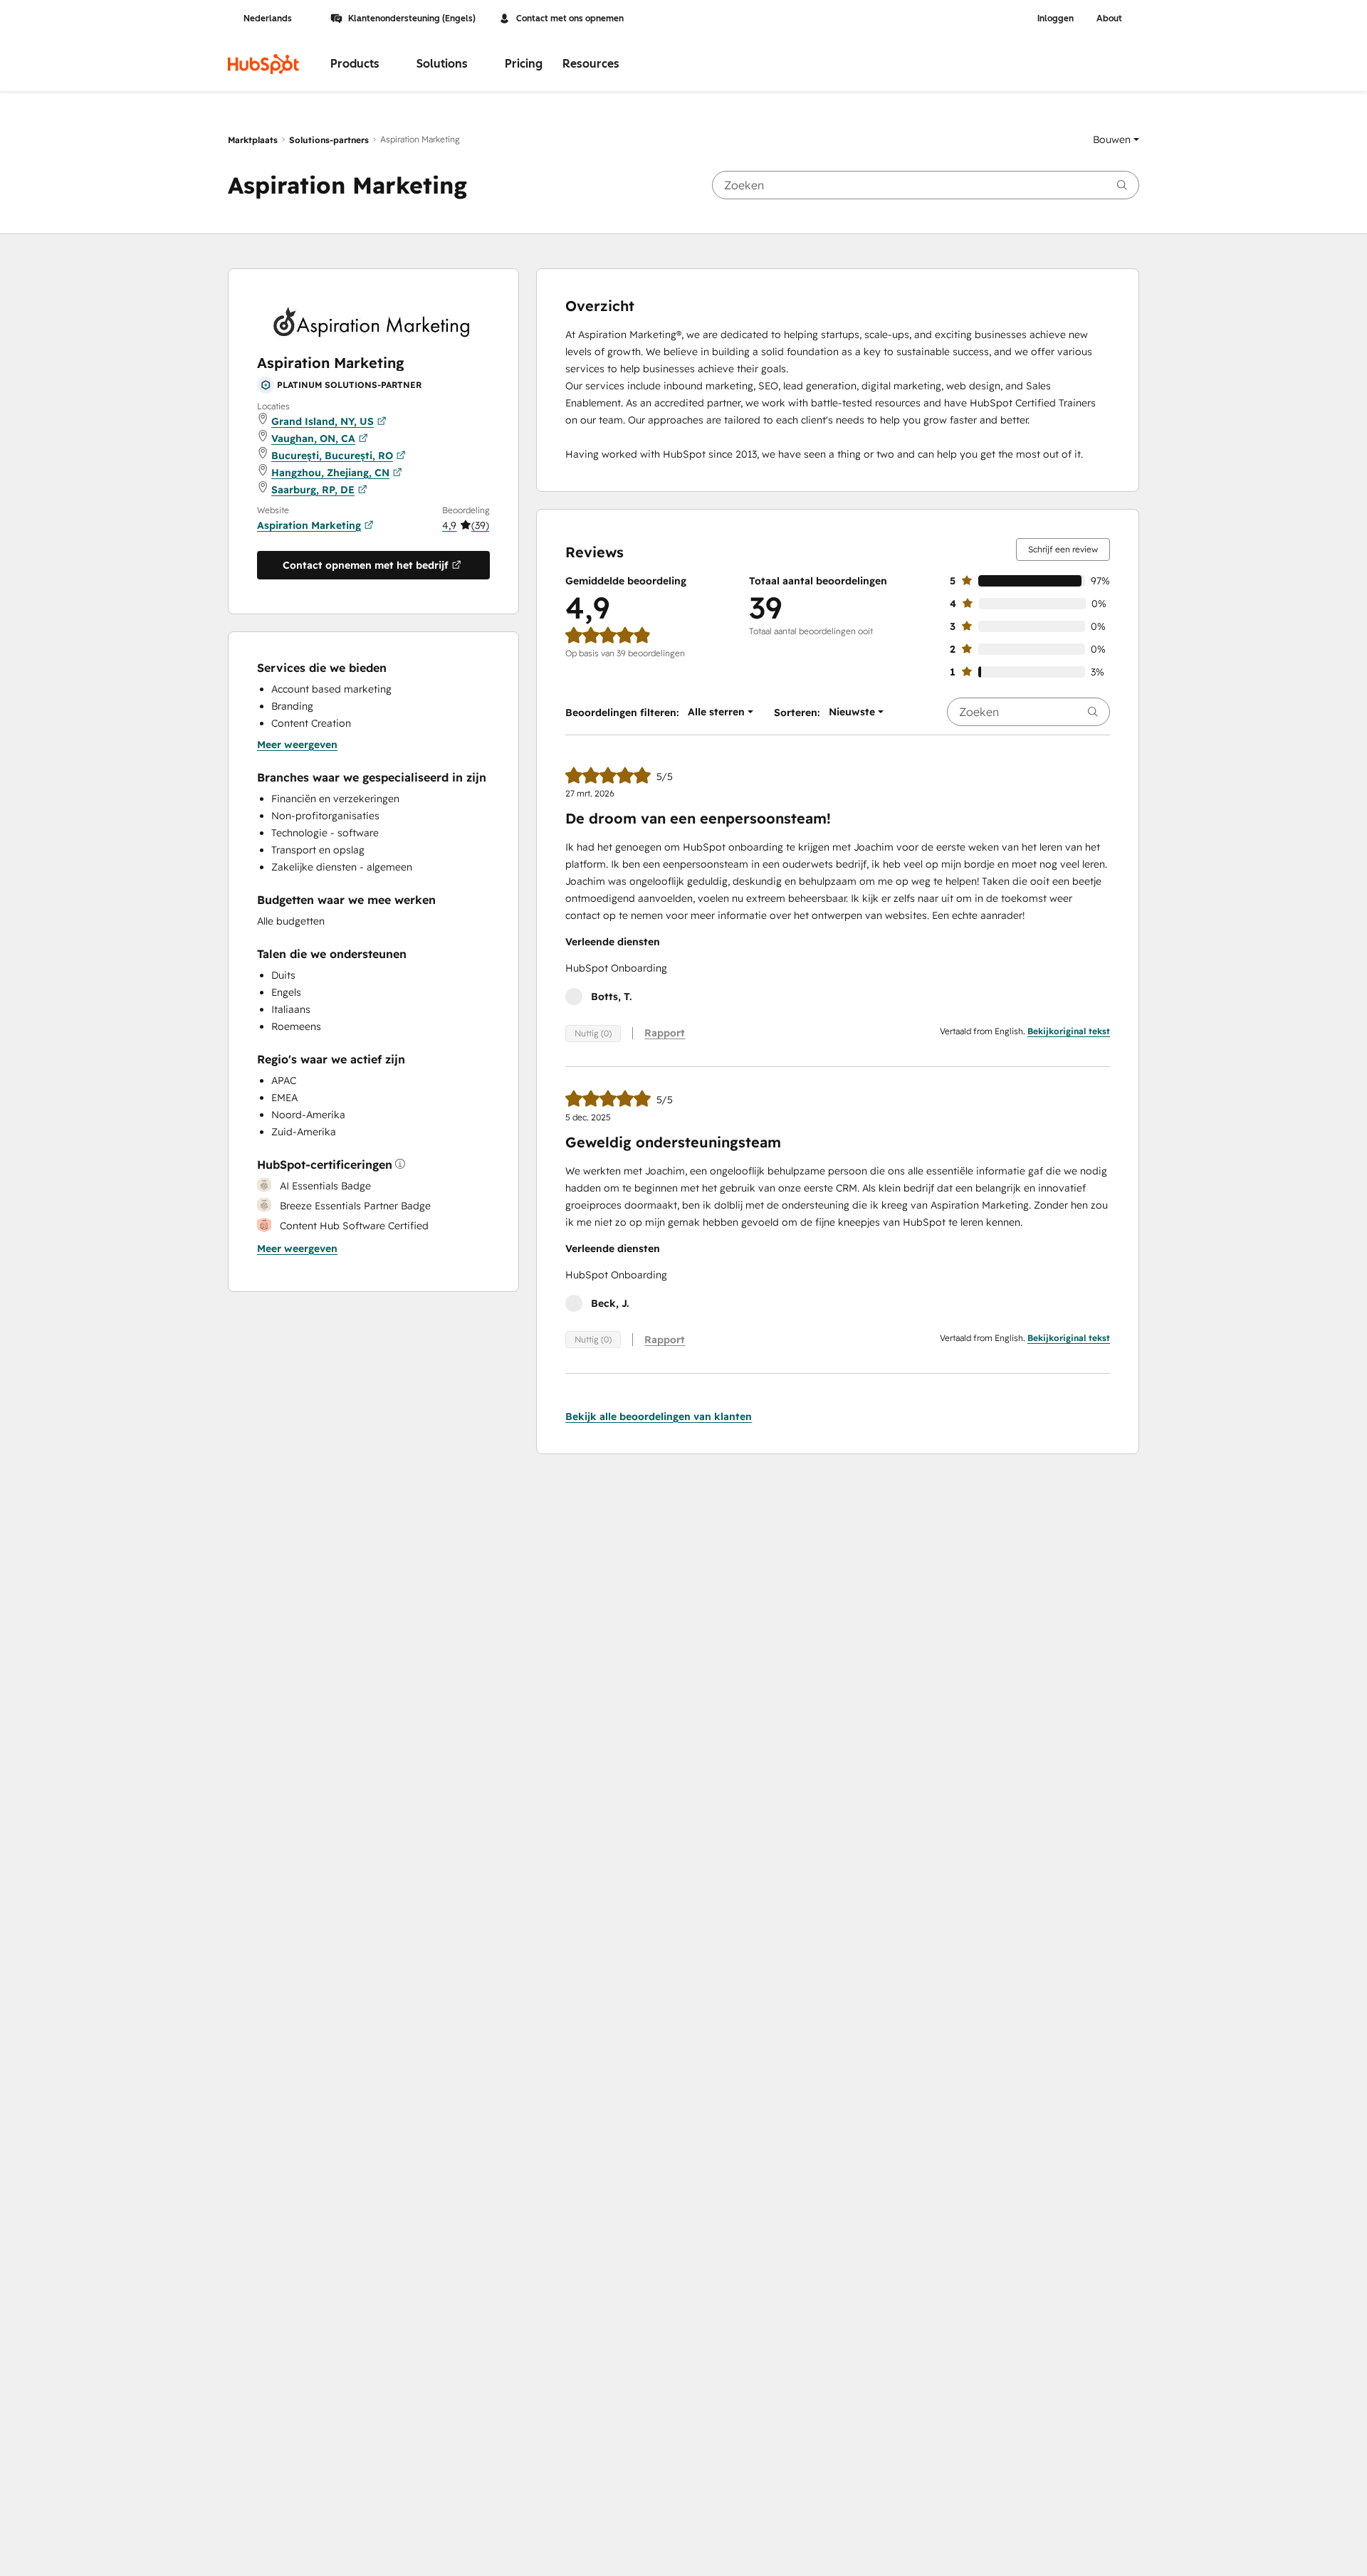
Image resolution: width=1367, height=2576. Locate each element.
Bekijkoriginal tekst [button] (1069, 1031)
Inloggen (1056, 19)
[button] (1116, 140)
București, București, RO (332, 455)
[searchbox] (926, 185)
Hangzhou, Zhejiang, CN (330, 472)
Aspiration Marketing (309, 525)
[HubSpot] (263, 64)
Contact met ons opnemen (570, 19)
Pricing (524, 64)
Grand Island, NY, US (323, 421)
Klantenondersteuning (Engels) (412, 19)
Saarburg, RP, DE (313, 489)
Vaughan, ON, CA (313, 438)
